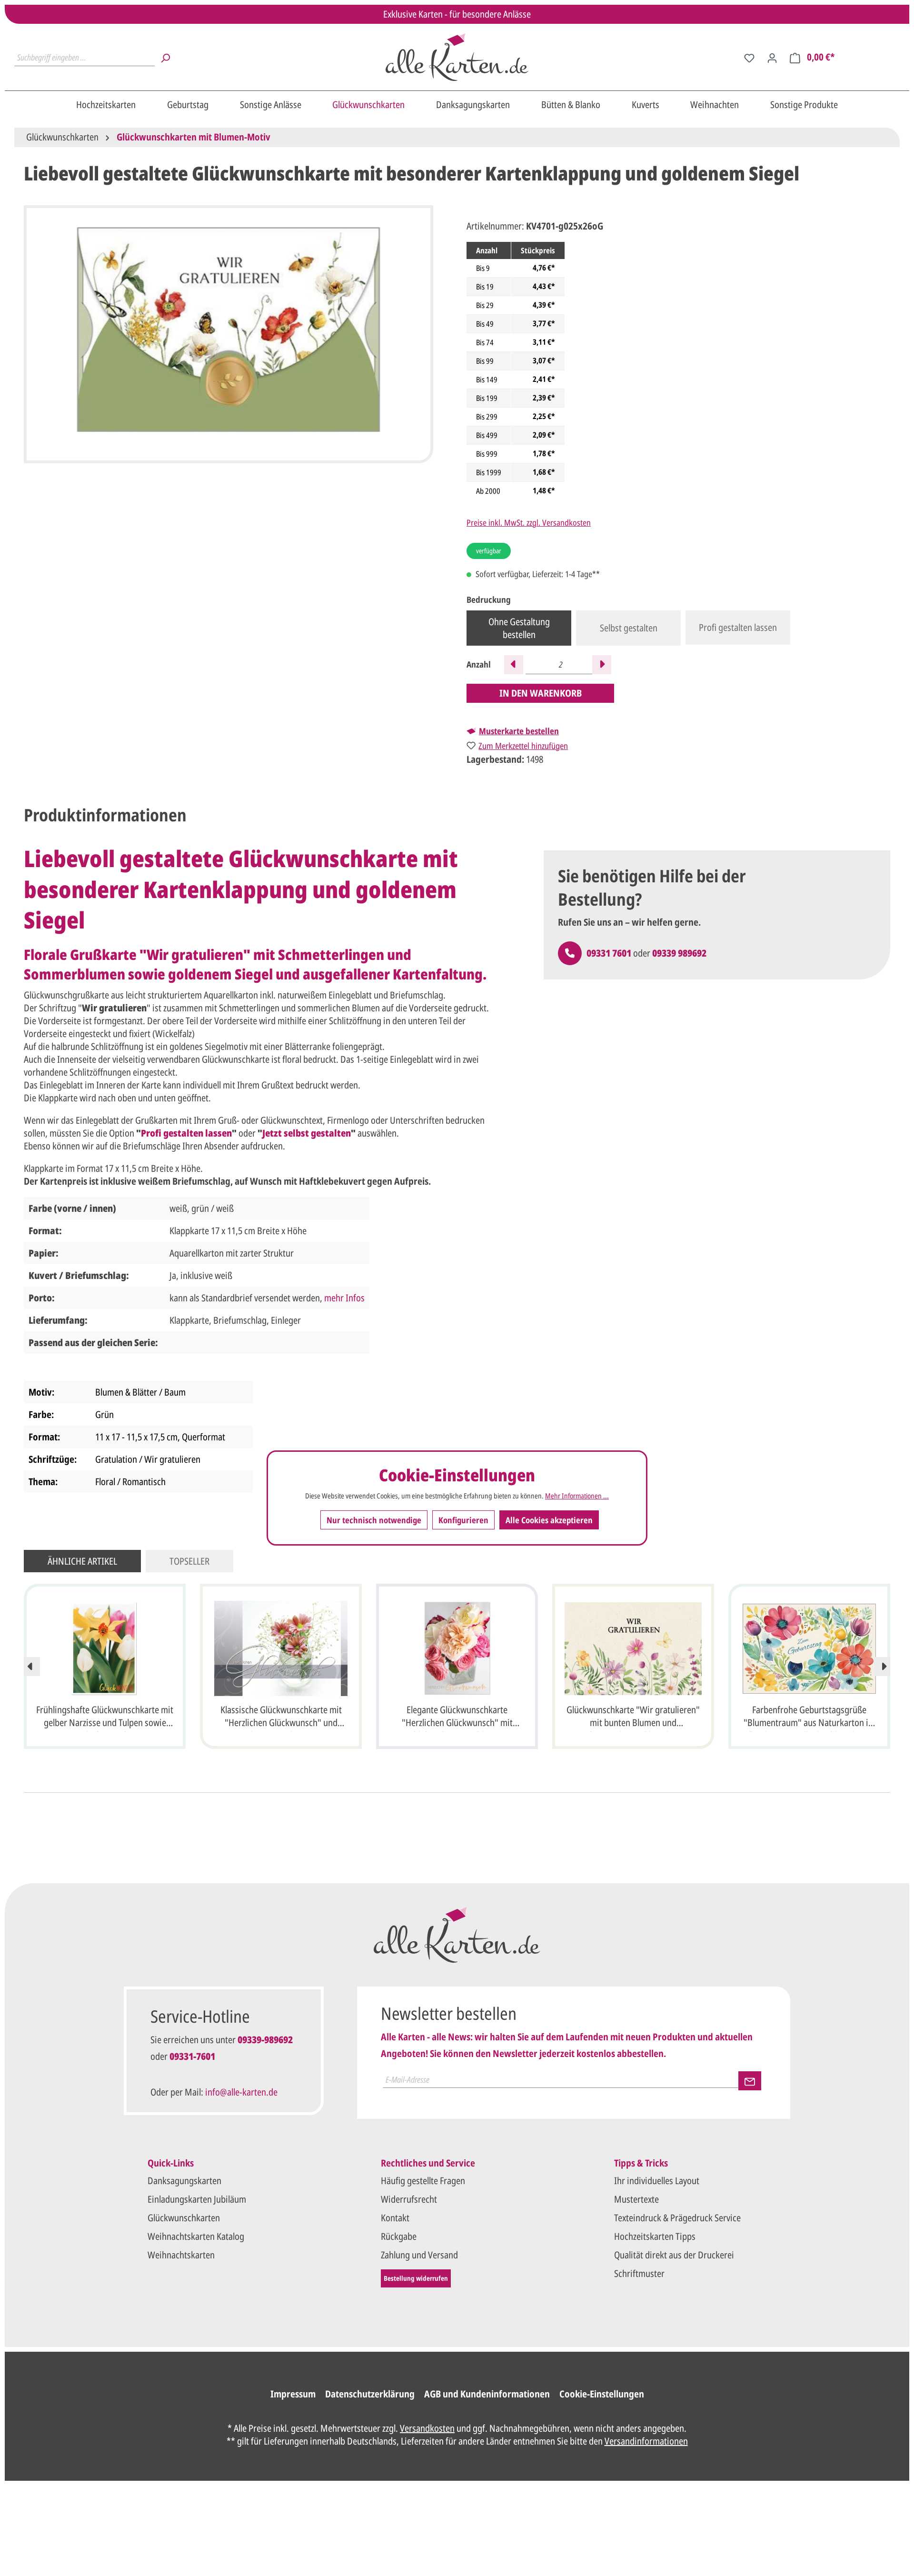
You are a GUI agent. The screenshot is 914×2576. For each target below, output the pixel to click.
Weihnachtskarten (181, 2255)
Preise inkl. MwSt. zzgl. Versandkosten (529, 522)
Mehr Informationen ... (577, 1496)
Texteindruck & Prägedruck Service (677, 2218)
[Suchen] (165, 57)
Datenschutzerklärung (370, 2394)
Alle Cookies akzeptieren (549, 1520)
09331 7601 (609, 953)
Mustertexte (636, 2199)
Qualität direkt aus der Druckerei (674, 2255)
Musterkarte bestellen (519, 731)
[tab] (105, 815)
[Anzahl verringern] (514, 665)
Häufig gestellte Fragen (423, 2181)
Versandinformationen (646, 2441)
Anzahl (479, 664)
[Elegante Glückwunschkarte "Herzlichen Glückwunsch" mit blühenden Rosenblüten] (457, 1648)
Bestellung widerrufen (416, 2278)
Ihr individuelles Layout (657, 2181)
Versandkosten (427, 2428)
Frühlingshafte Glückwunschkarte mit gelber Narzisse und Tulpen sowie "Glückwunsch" (105, 1717)
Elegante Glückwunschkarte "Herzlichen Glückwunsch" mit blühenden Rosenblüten (457, 1717)
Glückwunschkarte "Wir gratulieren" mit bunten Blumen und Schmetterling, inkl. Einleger (633, 1717)
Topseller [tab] (189, 1561)
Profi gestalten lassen (738, 627)
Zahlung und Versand (419, 2255)
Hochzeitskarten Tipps (655, 2236)
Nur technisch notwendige (374, 1520)
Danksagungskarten (184, 2181)
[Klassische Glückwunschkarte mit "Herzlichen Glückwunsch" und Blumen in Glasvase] (281, 1648)
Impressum (293, 2394)
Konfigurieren (463, 1520)
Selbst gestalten (629, 628)
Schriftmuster (639, 2273)
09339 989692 (679, 953)
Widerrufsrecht (409, 2199)
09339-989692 (265, 2040)
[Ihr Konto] (772, 57)
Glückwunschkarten (184, 2218)
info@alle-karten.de (241, 2092)
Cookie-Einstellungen (602, 2394)
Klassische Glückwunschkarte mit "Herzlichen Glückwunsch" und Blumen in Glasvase (281, 1717)
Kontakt (395, 2218)
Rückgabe (399, 2236)
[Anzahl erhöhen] (602, 665)
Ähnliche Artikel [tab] (82, 1561)
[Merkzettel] (749, 57)
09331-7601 (192, 2056)
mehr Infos (344, 1298)
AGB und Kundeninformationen (487, 2394)
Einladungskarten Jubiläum (197, 2199)
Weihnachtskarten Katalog (196, 2236)
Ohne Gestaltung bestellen (519, 628)
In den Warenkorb (541, 693)
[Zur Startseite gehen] (457, 57)
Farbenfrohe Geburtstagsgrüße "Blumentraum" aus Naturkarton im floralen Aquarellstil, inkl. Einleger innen (809, 1717)
